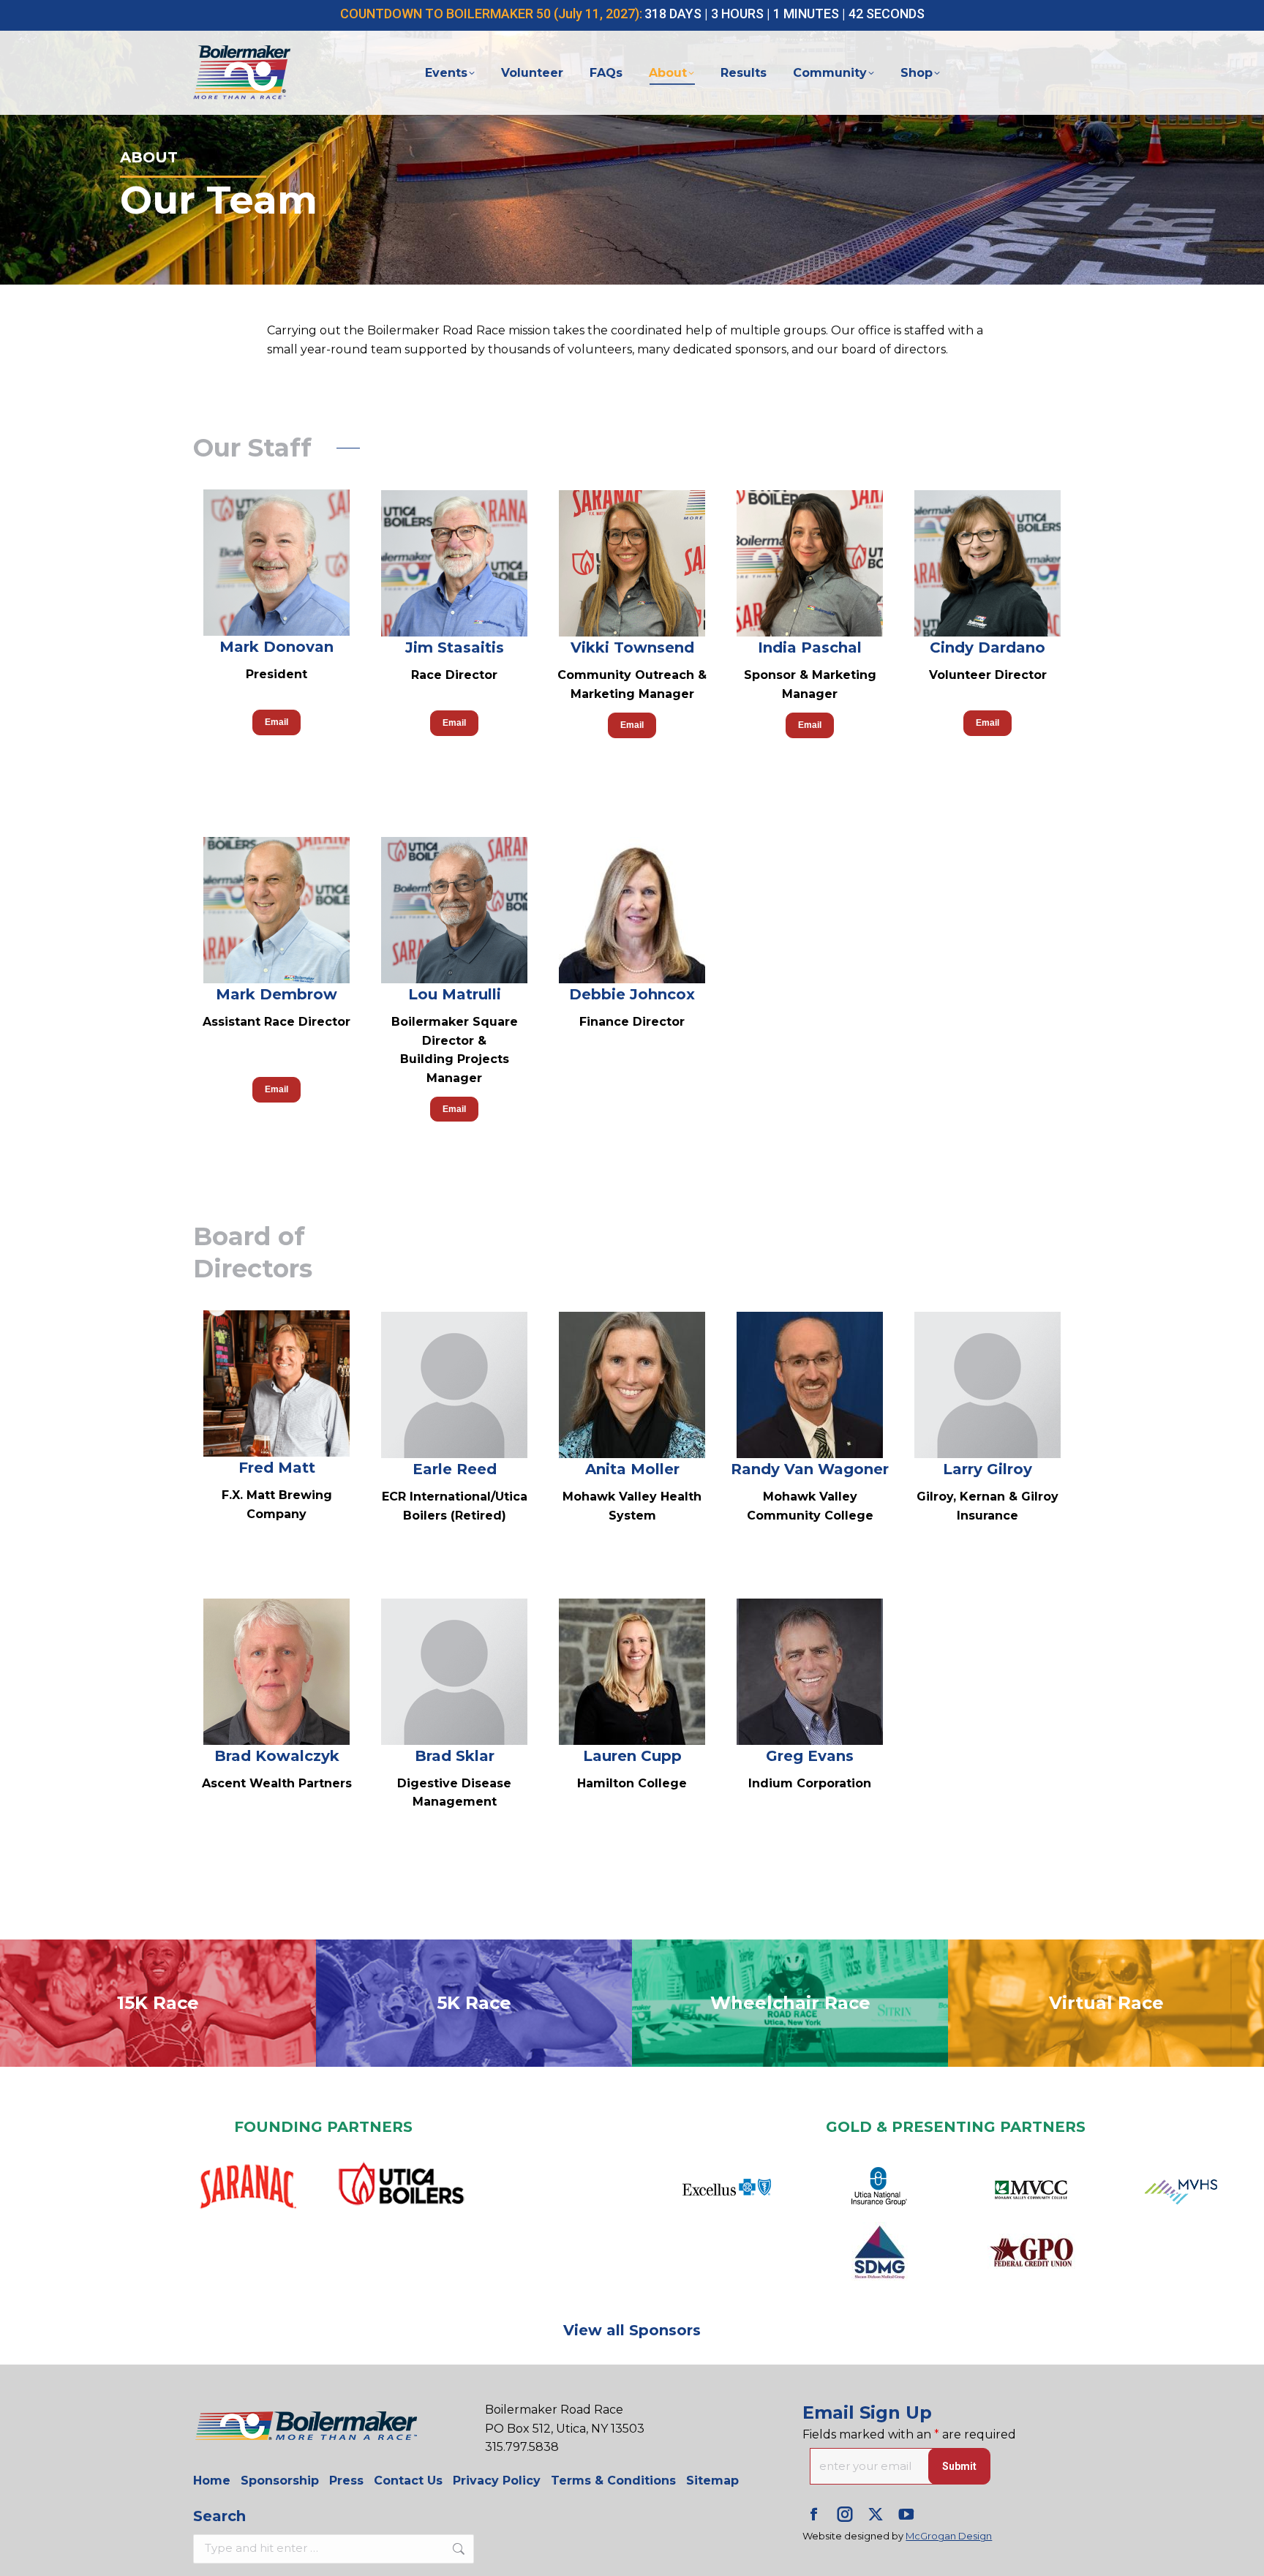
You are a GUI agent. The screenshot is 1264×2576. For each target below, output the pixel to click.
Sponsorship (280, 2481)
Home (212, 2481)
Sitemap (712, 2481)
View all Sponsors (632, 2330)
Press (346, 2481)
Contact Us (408, 2481)
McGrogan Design (949, 2536)
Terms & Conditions (613, 2481)
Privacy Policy (497, 2481)
